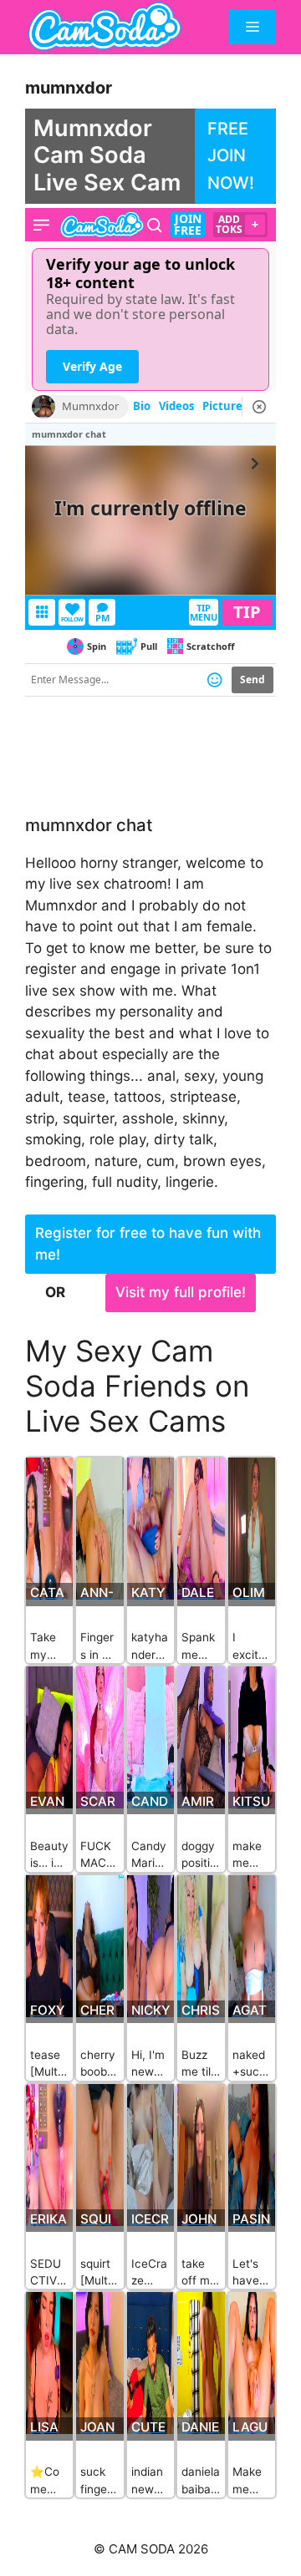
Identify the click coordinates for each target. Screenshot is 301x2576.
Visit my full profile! (181, 1292)
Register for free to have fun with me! (148, 1244)
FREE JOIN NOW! (231, 156)
